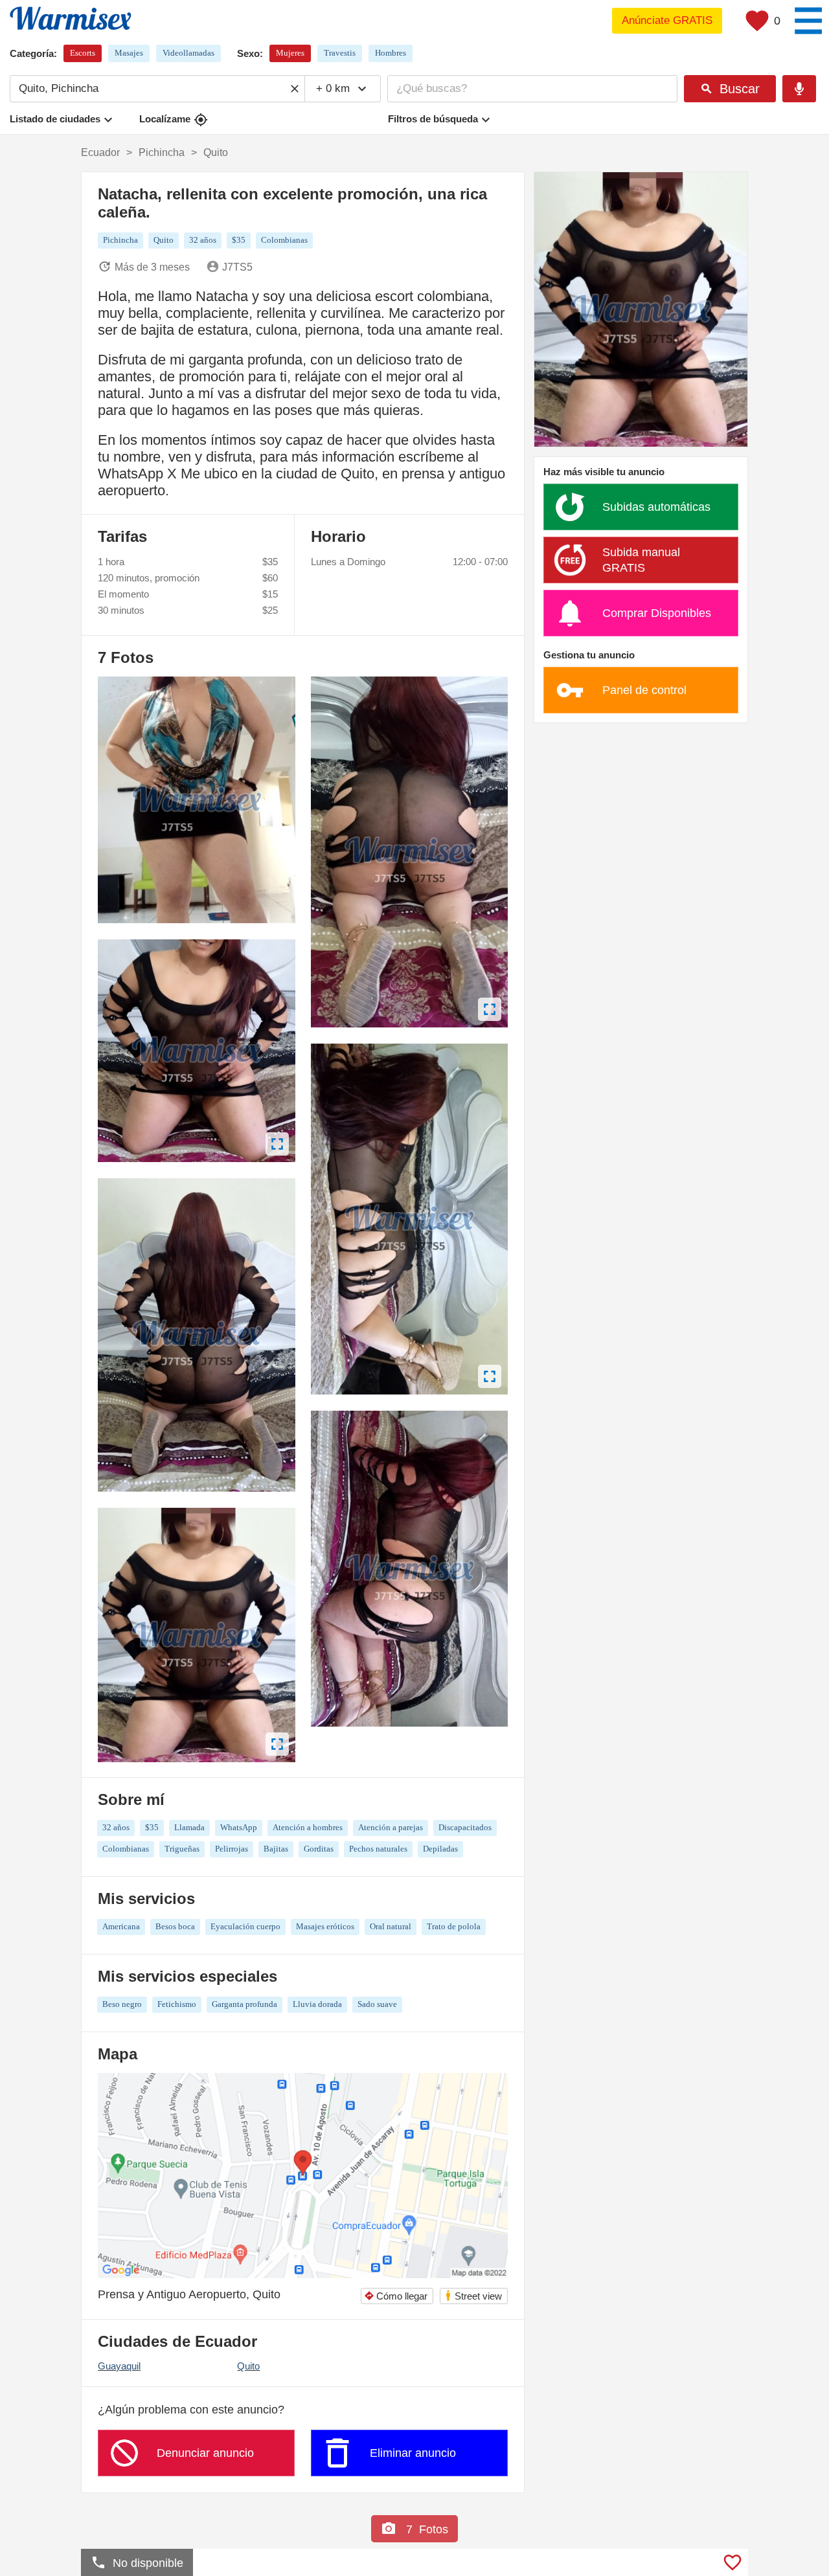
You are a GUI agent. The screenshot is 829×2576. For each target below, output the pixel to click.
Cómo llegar (396, 2296)
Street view (473, 2295)
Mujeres (290, 53)
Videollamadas (188, 53)
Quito (248, 2366)
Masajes (129, 53)
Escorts (83, 53)
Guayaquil (119, 2366)
